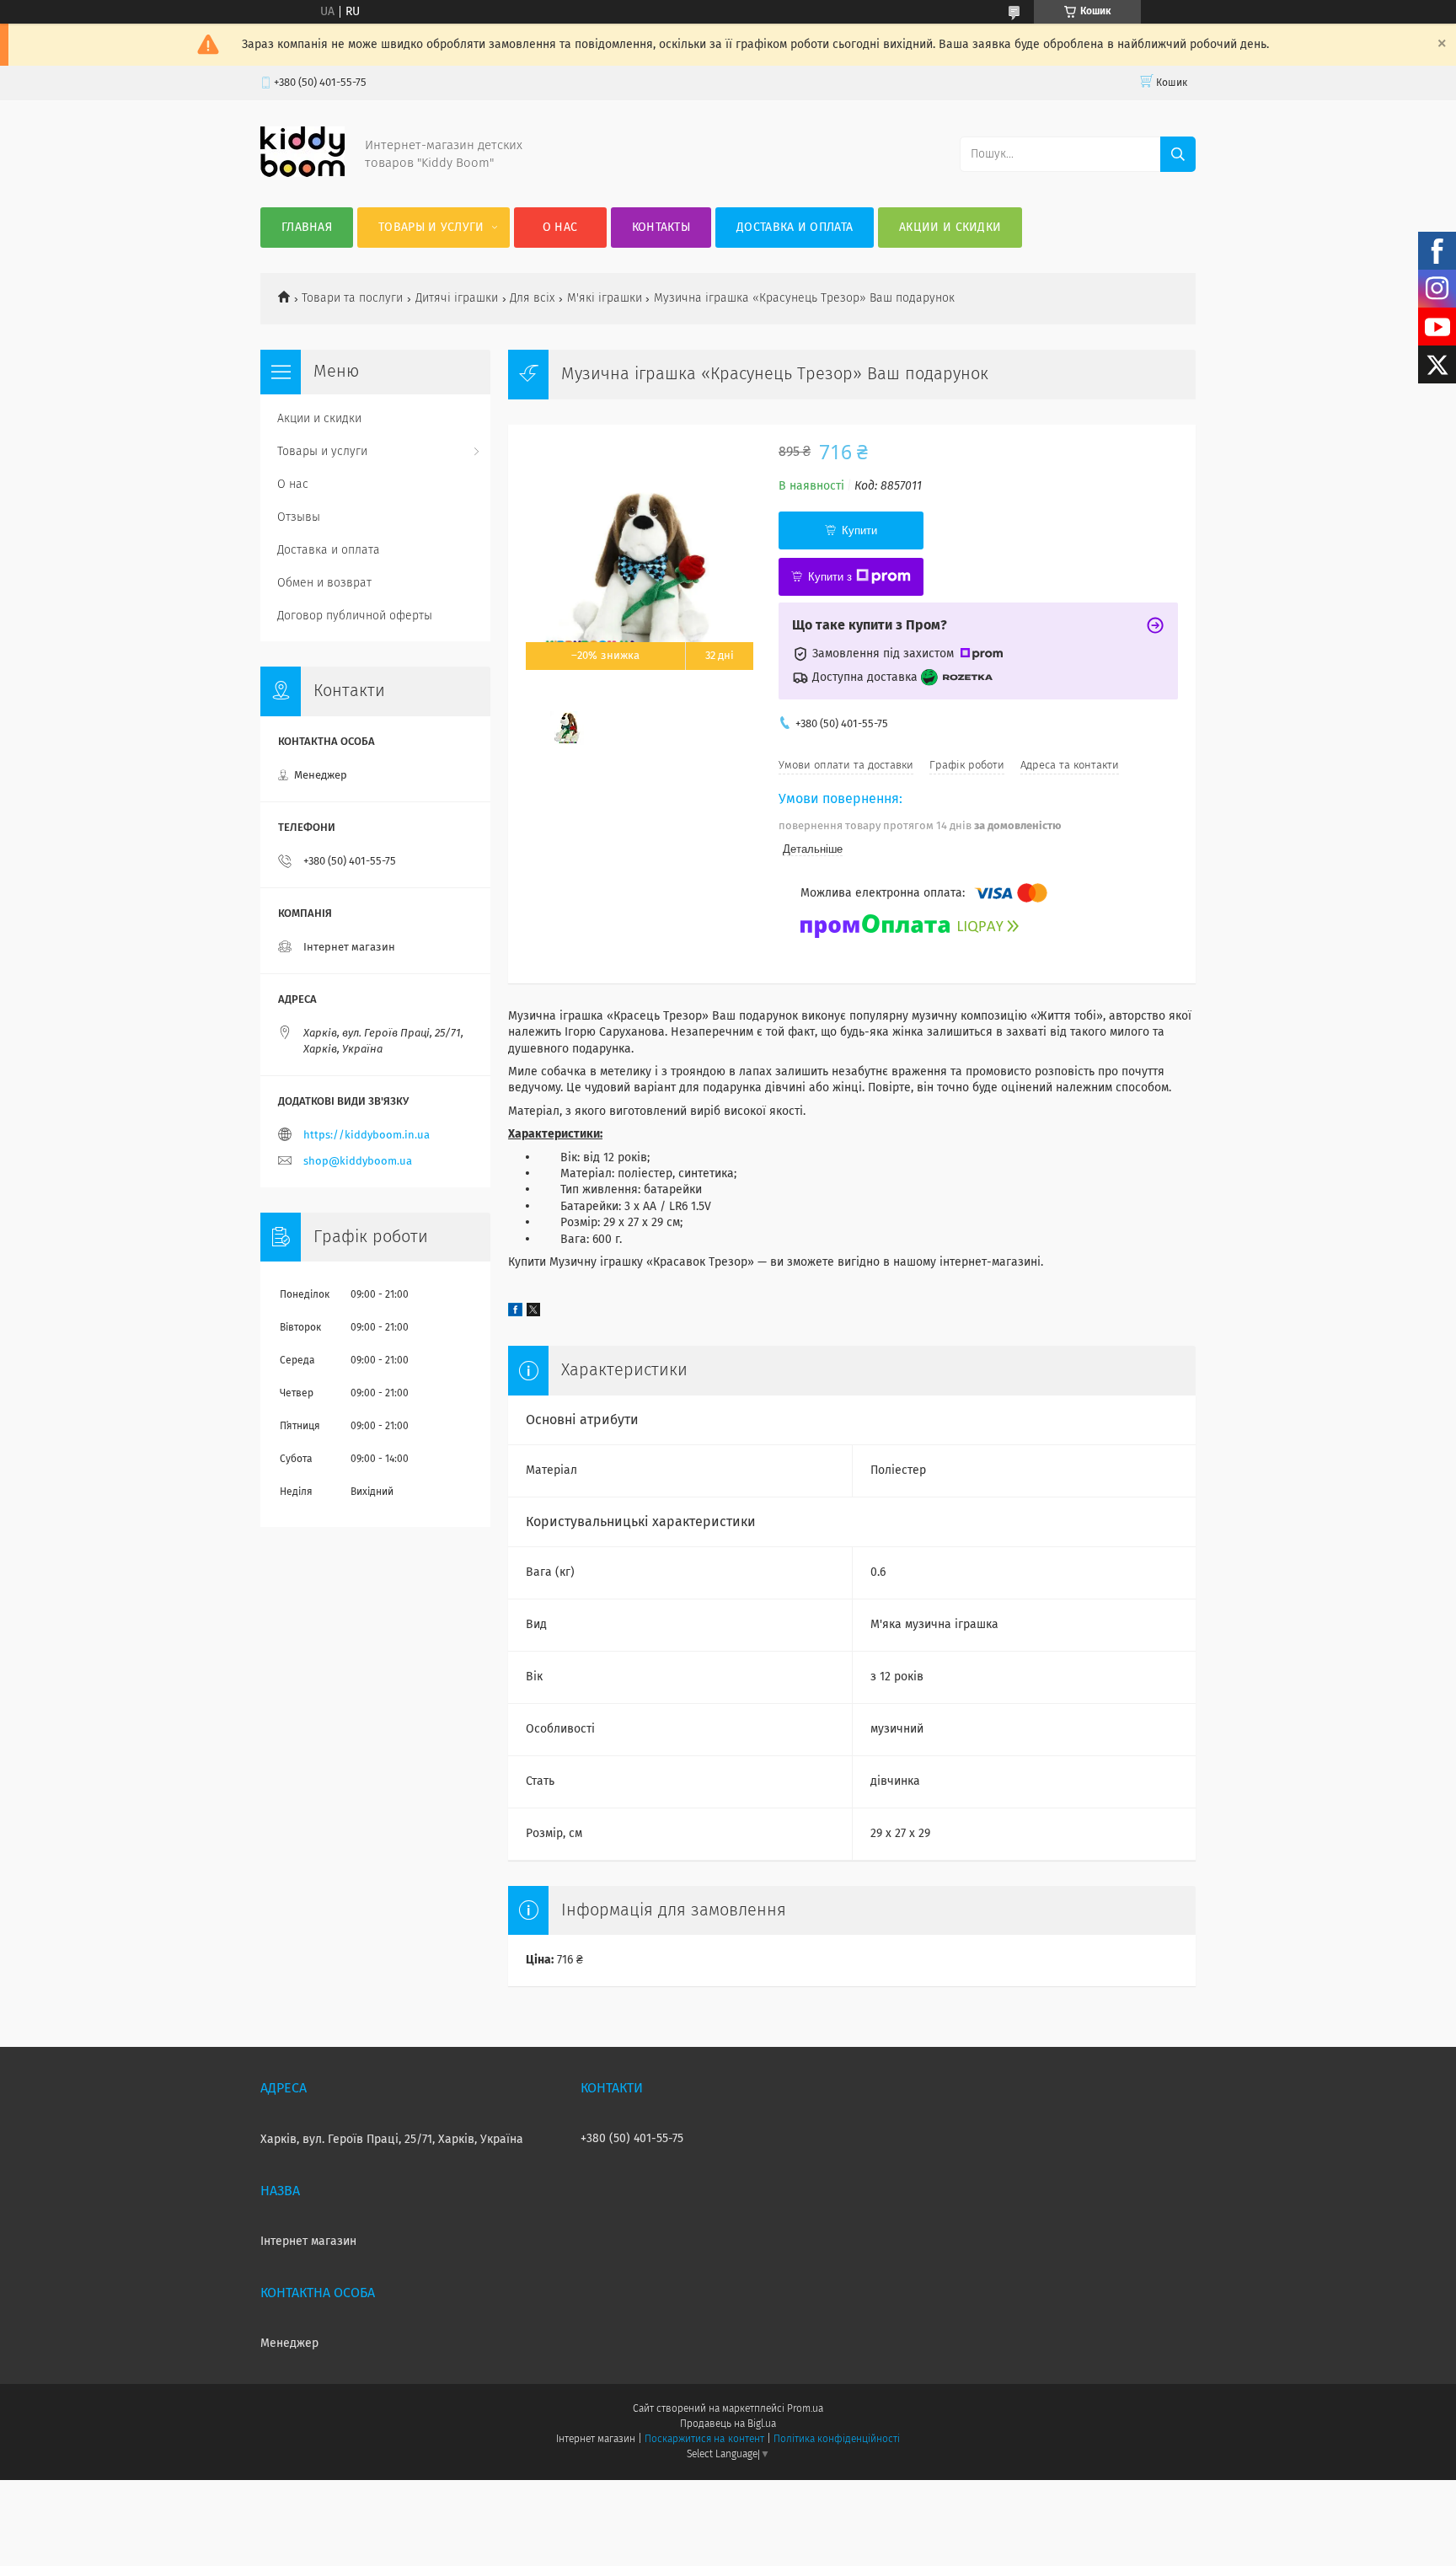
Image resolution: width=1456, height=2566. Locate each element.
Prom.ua (805, 2409)
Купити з (830, 577)
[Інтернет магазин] (302, 174)
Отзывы (299, 517)
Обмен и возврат (324, 583)
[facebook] (515, 1313)
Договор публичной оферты (355, 616)
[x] (533, 1313)
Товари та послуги (352, 298)
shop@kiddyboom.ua (358, 1162)
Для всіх (532, 298)
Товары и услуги (431, 228)
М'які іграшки (605, 298)
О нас (560, 228)
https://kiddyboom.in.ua (367, 1136)
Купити (859, 530)
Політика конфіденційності (837, 2440)
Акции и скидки (950, 228)
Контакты (661, 228)
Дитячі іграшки (457, 298)
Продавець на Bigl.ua (728, 2424)
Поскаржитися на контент (704, 2440)
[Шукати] (1178, 154)
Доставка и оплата (795, 228)
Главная (307, 228)
